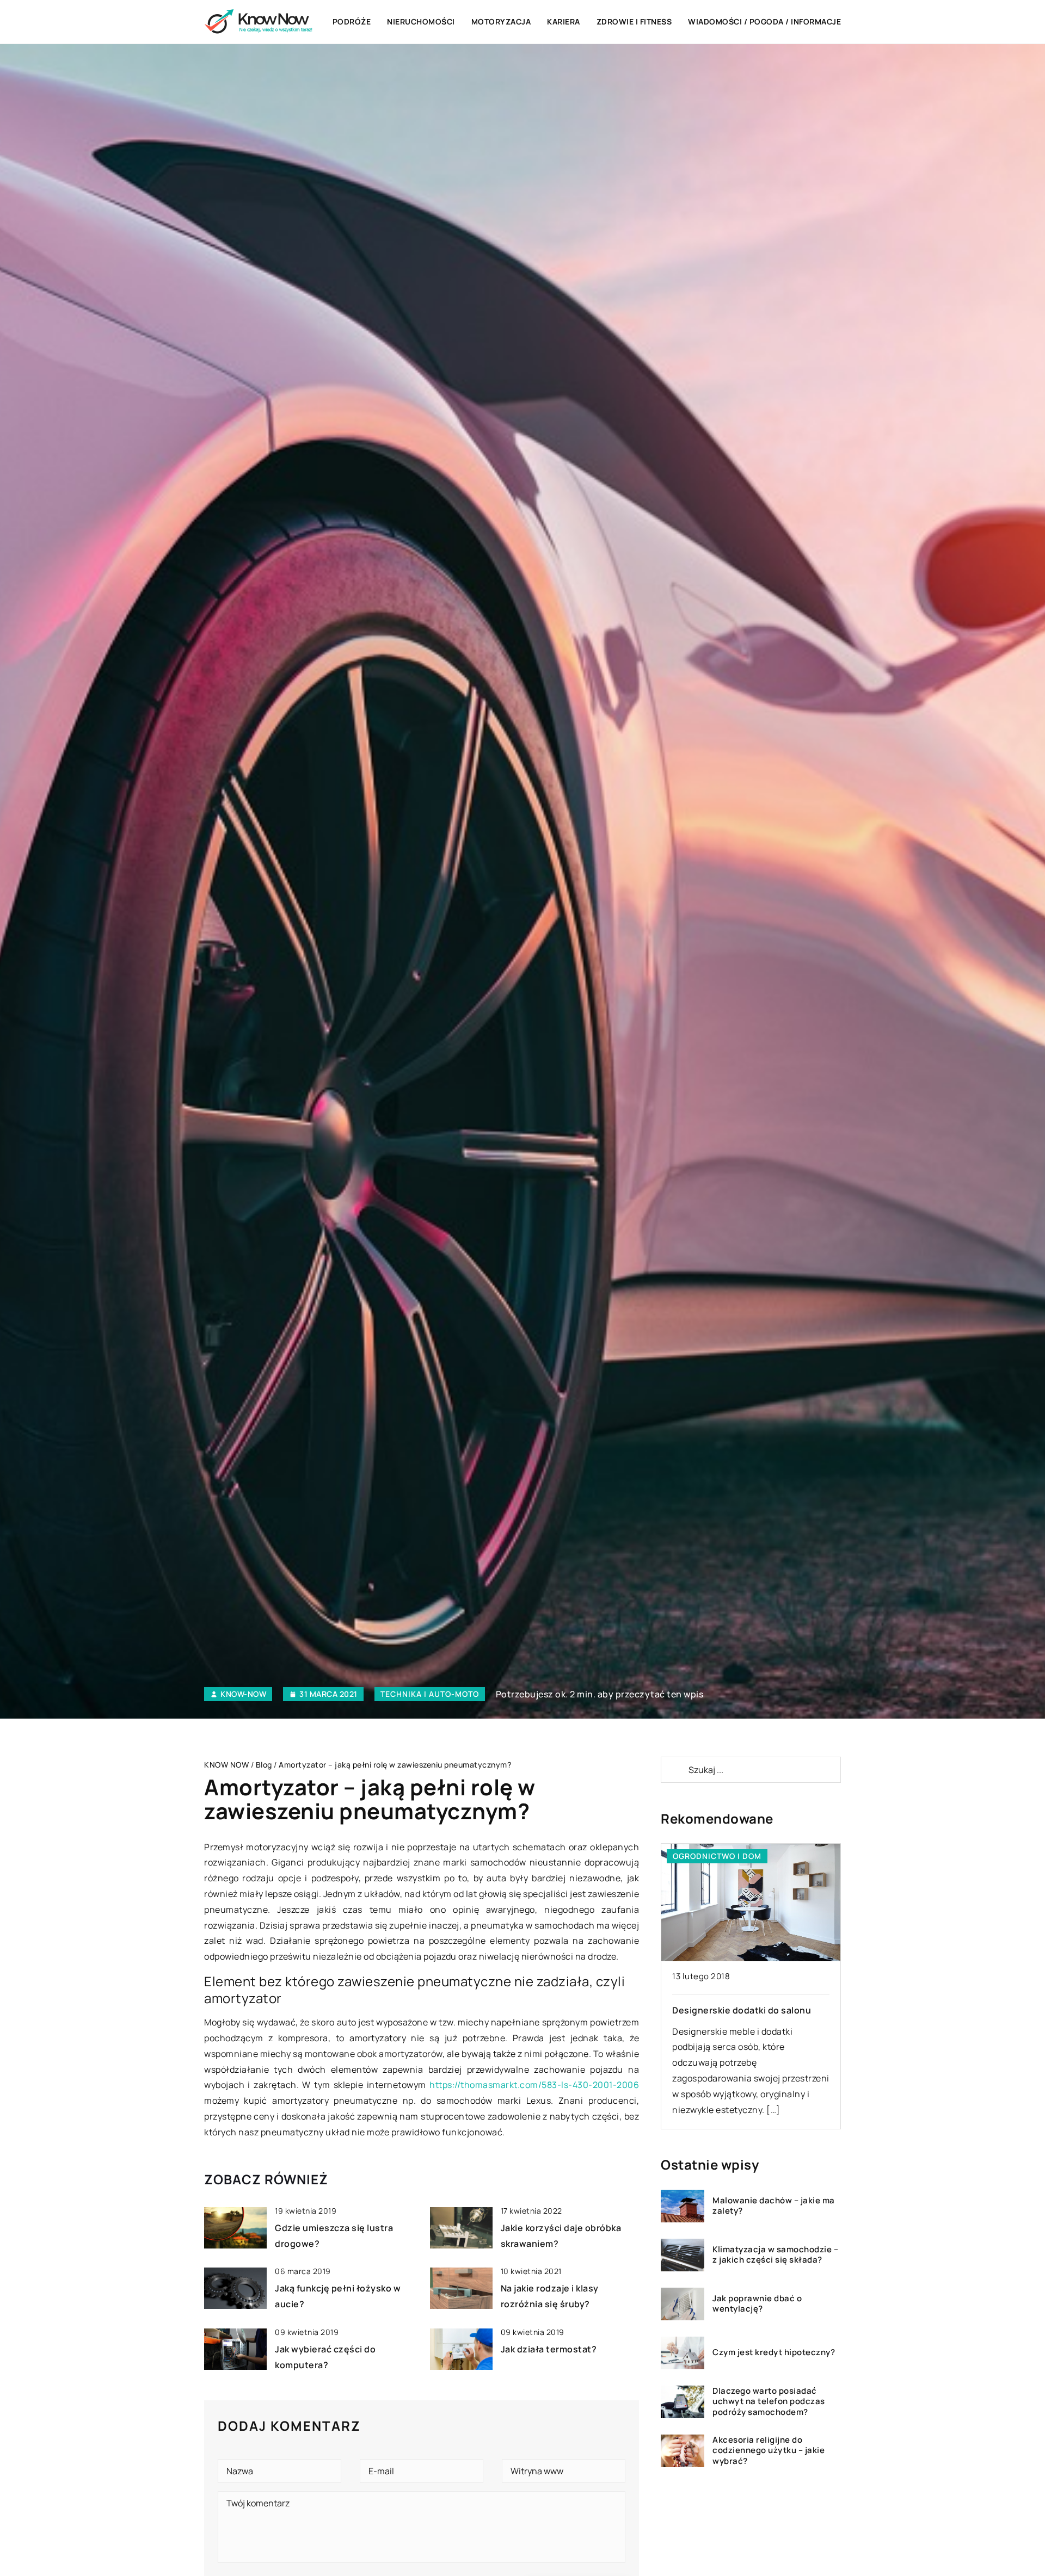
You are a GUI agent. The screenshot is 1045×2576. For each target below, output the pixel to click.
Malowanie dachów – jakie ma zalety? (774, 2206)
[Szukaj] (674, 1770)
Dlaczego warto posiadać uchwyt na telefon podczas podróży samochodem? (769, 2402)
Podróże (352, 21)
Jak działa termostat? (549, 2349)
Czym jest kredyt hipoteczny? (774, 2353)
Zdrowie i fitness (634, 21)
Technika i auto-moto (430, 1694)
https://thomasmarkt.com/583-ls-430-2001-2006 (534, 2085)
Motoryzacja (501, 21)
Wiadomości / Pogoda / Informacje (764, 21)
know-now (243, 1694)
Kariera (564, 21)
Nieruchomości (421, 21)
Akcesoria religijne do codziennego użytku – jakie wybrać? (769, 2451)
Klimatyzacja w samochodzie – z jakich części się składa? (775, 2255)
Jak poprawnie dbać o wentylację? (757, 2304)
